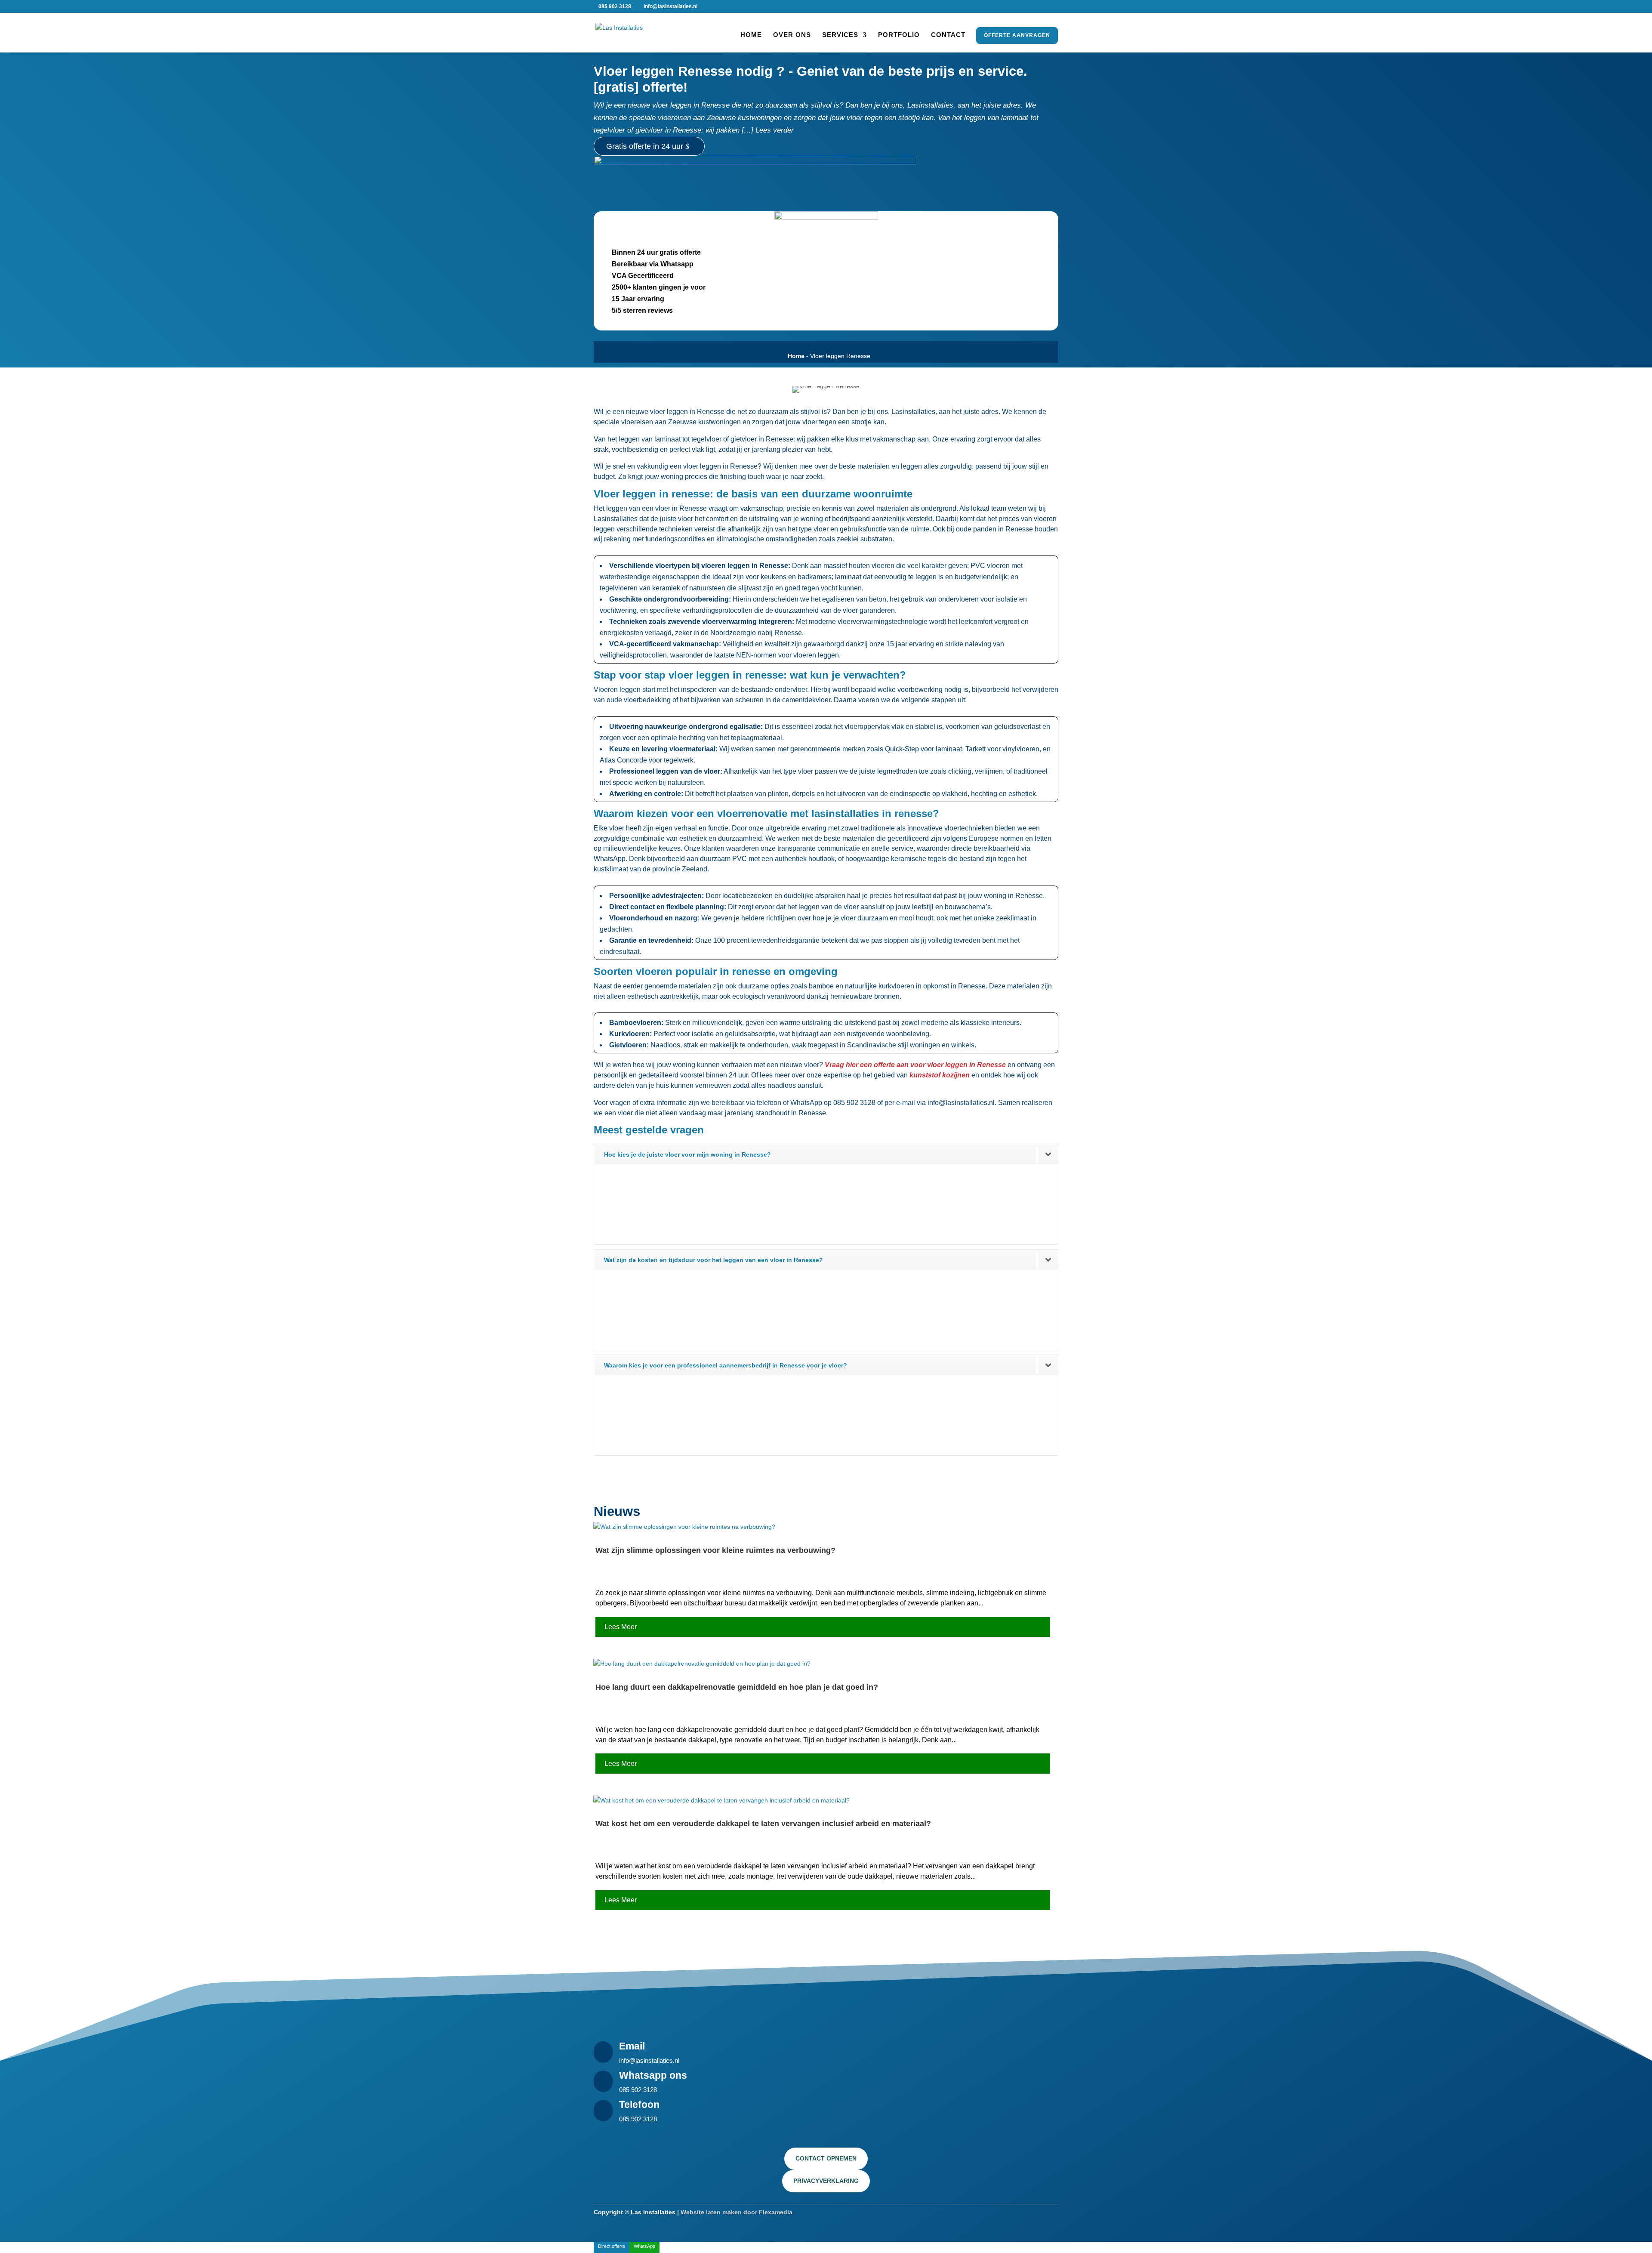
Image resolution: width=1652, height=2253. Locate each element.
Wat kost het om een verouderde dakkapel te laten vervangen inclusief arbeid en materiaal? (763, 1824)
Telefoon (639, 2105)
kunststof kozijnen (940, 1075)
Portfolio (899, 35)
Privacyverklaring (826, 2181)
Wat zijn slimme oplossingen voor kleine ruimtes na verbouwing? (715, 1550)
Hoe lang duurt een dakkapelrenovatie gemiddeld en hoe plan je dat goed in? (737, 1687)
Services (840, 35)
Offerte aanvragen (1018, 35)
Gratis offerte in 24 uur (645, 146)
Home (751, 35)
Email (632, 2046)
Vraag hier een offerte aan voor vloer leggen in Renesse (915, 1065)
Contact (948, 35)
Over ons (792, 35)
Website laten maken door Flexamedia (737, 2212)
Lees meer (621, 1627)
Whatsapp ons (653, 2075)
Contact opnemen (826, 2158)
